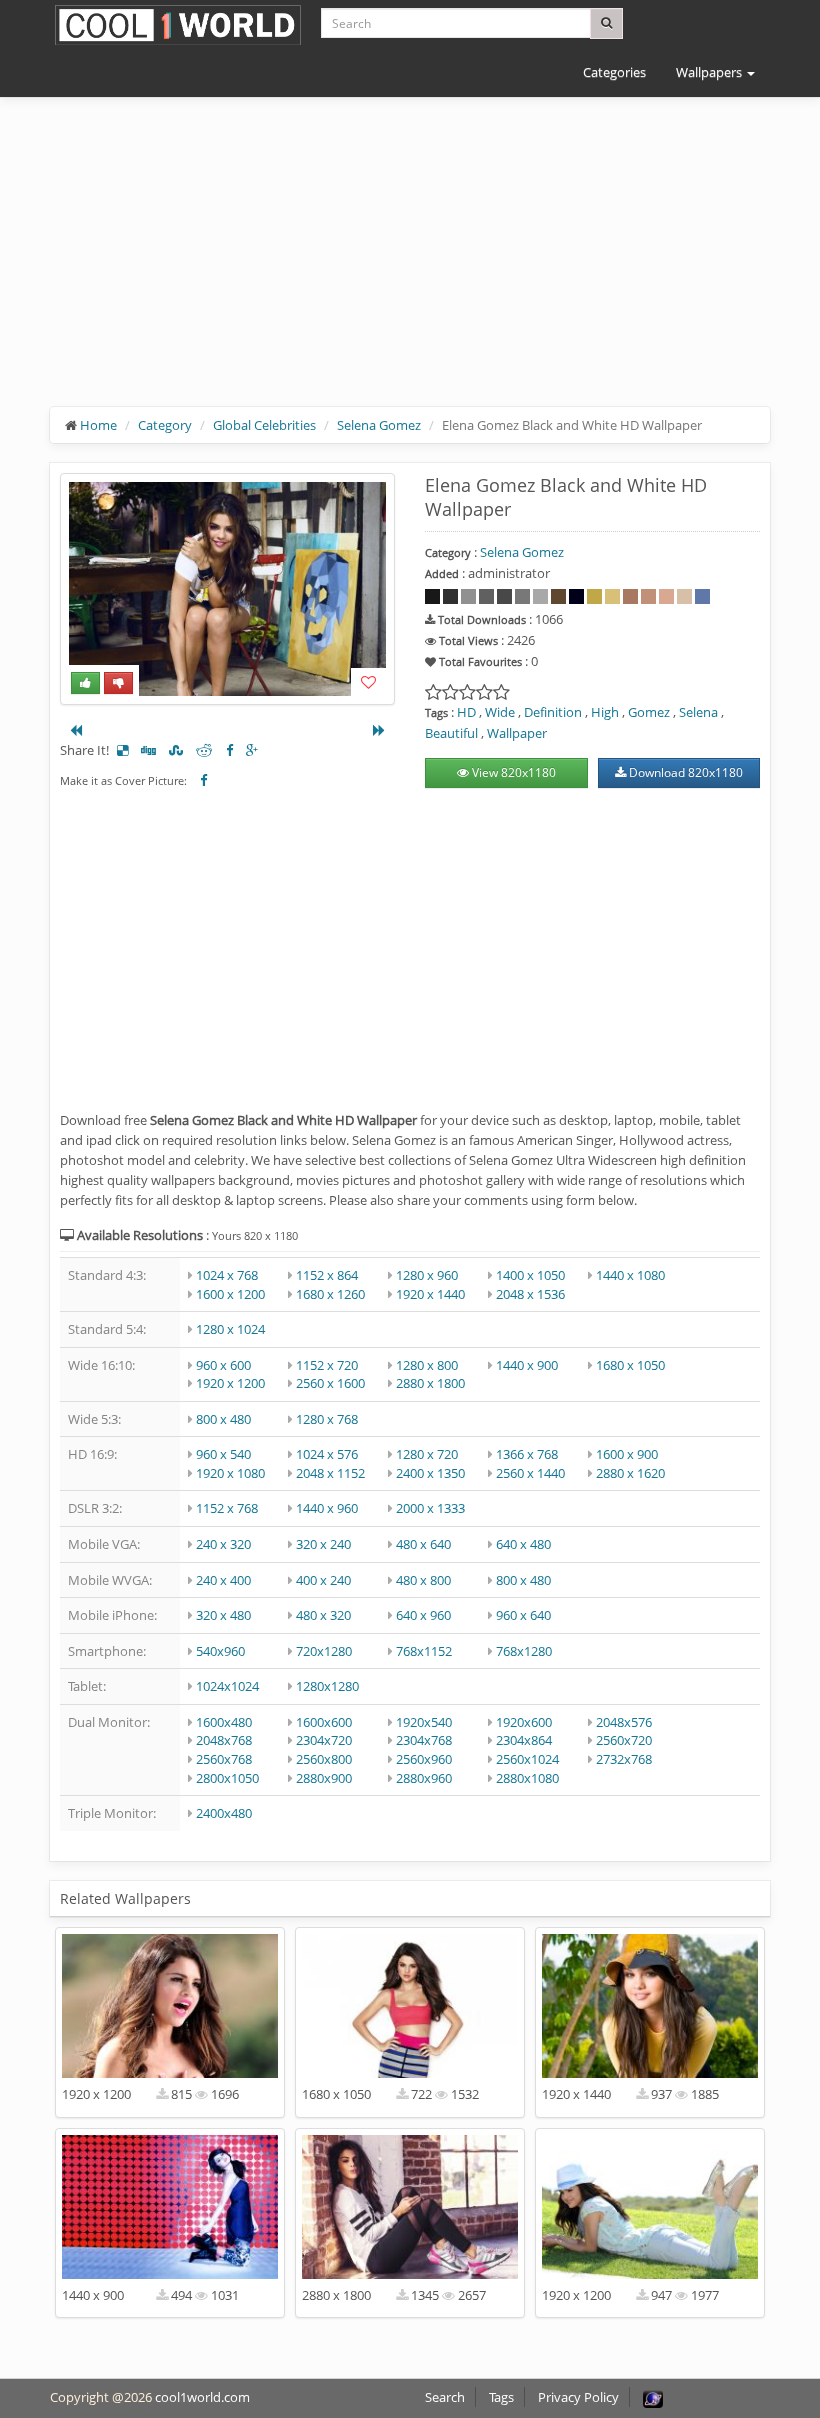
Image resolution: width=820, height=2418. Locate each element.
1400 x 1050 (530, 1275)
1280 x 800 (427, 1365)
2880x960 (424, 1778)
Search (445, 2397)
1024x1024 (227, 1686)
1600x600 (324, 1722)
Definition (553, 712)
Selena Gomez (379, 425)
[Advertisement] (410, 267)
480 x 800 (423, 1580)
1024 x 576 (327, 1454)
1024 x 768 (227, 1275)
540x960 (220, 1651)
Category (165, 425)
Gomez (649, 712)
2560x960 (424, 1759)
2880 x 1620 (630, 1473)
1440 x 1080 (630, 1275)
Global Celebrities (264, 425)
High (605, 712)
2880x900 (324, 1778)
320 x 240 (323, 1544)
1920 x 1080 (230, 1473)
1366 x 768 (527, 1454)
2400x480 (224, 1813)
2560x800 (324, 1759)
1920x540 (424, 1722)
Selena (698, 712)
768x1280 (524, 1651)
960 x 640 (523, 1615)
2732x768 (624, 1759)
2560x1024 (527, 1759)
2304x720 (324, 1740)
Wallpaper (517, 733)
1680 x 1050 (630, 1365)
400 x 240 (323, 1580)
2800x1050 (227, 1778)
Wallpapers (710, 72)
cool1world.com (202, 2397)
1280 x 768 (327, 1419)
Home (98, 425)
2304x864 (524, 1740)
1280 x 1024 (230, 1329)
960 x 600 (223, 1365)
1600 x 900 (627, 1454)
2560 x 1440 (530, 1473)
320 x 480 (223, 1615)
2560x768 (224, 1759)
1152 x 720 (327, 1365)
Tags (501, 2397)
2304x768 (424, 1740)
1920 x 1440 (430, 1294)
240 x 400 (223, 1580)
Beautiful (451, 733)
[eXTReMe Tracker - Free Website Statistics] (653, 2397)
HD (466, 712)
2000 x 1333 (430, 1508)
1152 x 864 (327, 1275)
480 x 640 (423, 1544)
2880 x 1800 (430, 1383)
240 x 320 (223, 1544)
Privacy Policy (578, 2397)
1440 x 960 (327, 1508)
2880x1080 (527, 1778)
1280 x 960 (427, 1275)
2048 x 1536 (530, 1294)
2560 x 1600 (330, 1383)
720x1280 (324, 1651)
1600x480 (224, 1722)
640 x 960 (423, 1615)
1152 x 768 (227, 1508)
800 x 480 (223, 1419)
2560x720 (624, 1740)
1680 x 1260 (330, 1294)
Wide (500, 712)
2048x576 (624, 1722)
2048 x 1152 (330, 1473)
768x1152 (424, 1651)
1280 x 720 (427, 1454)
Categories (614, 72)
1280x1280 (327, 1686)
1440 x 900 (527, 1365)
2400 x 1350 (430, 1473)
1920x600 (524, 1722)
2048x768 (224, 1740)
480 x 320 (323, 1615)
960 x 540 (223, 1454)
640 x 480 (523, 1544)
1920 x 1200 (230, 1383)
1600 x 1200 (230, 1294)
